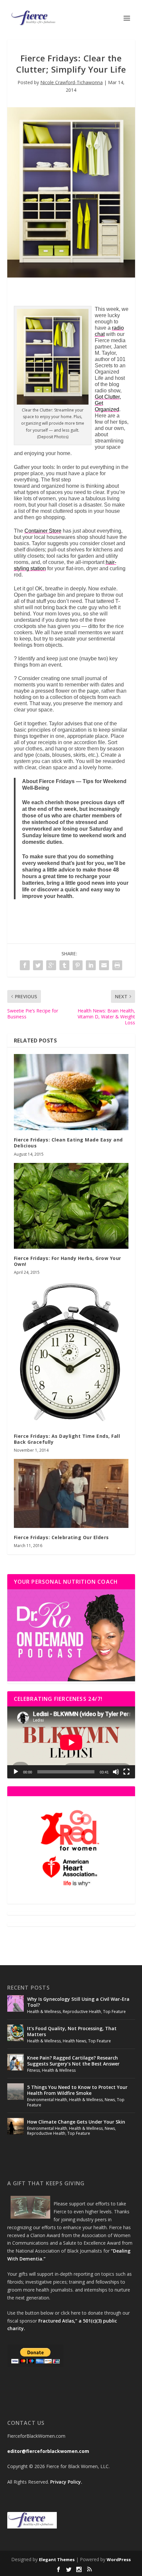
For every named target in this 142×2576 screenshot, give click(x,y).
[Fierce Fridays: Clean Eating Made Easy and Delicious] (71, 1092)
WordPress (119, 2559)
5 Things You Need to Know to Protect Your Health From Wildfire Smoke (77, 2090)
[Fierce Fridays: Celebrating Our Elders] (71, 1493)
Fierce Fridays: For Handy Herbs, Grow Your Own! (68, 1261)
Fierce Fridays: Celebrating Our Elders (61, 1537)
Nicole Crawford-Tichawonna (71, 82)
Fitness (34, 2070)
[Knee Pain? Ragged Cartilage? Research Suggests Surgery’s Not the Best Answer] (16, 2062)
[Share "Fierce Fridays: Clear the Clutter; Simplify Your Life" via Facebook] (25, 965)
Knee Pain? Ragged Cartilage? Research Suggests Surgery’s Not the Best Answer (73, 2061)
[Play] (16, 1772)
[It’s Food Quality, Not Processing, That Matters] (16, 2033)
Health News (74, 2041)
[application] (71, 1742)
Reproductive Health (82, 2012)
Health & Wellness (44, 2012)
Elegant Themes (57, 2559)
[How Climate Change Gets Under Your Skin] (16, 2126)
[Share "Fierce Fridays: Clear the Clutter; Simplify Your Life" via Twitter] (38, 965)
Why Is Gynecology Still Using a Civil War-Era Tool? (78, 2002)
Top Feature (114, 2012)
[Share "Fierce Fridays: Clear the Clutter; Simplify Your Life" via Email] (104, 965)
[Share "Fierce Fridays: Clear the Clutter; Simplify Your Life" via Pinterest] (78, 965)
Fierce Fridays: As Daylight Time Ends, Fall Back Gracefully (67, 1439)
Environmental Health (47, 2100)
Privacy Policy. (66, 2482)
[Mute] (116, 1772)
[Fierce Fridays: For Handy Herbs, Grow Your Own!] (71, 1206)
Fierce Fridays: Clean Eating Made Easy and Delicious (68, 1143)
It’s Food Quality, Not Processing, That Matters (72, 2031)
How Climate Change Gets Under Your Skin (76, 2122)
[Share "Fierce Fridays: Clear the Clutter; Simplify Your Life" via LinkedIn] (91, 965)
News (110, 2100)
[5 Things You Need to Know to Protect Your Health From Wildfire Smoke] (16, 2092)
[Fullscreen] (126, 1772)
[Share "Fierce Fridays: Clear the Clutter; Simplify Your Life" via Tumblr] (64, 965)
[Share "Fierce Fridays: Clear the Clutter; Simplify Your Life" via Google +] (51, 965)
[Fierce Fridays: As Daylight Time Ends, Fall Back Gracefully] (71, 1354)
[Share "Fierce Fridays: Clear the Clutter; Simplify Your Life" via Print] (117, 965)
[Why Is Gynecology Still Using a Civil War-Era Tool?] (16, 2003)
